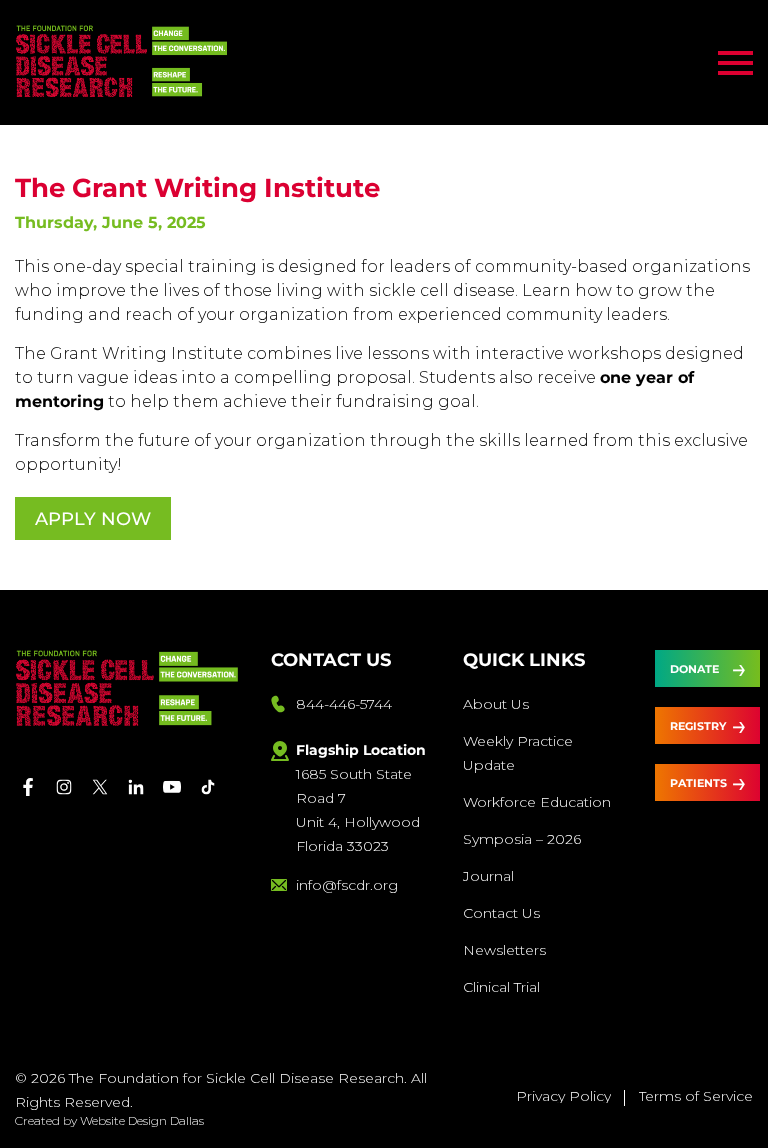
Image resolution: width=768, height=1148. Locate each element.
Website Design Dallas (142, 1120)
